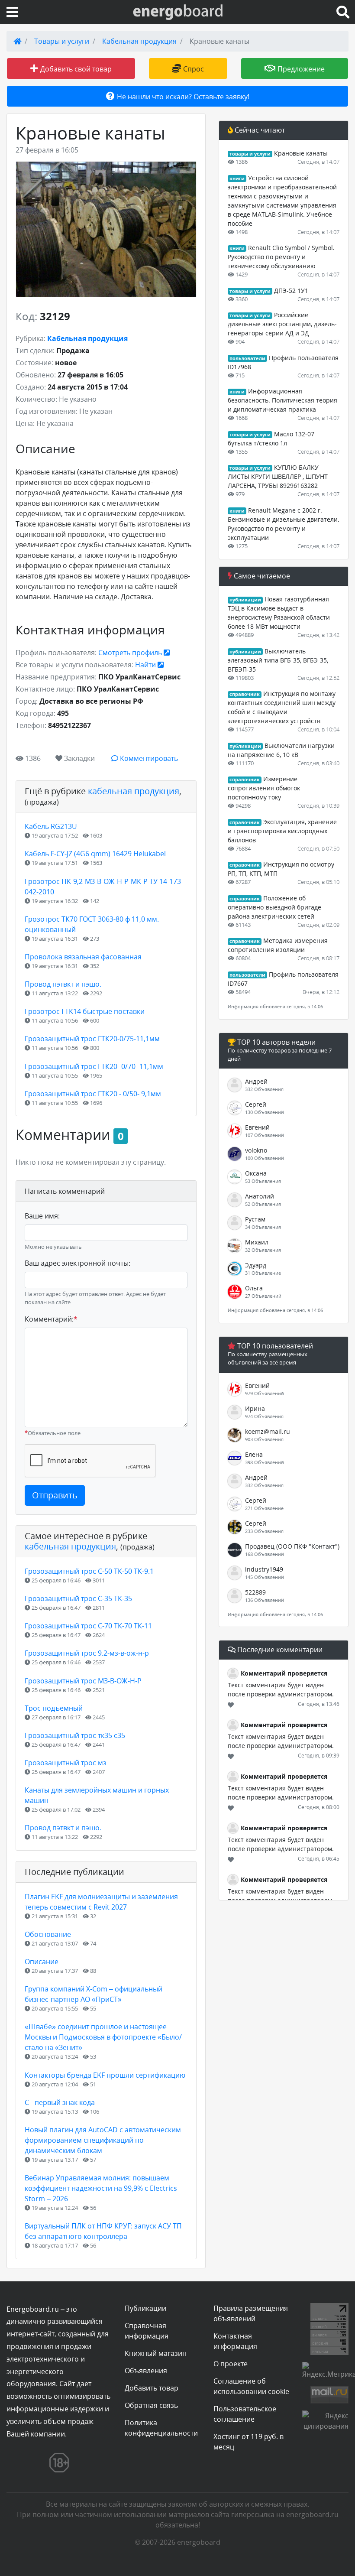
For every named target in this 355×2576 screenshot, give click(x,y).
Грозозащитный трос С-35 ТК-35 (78, 1598)
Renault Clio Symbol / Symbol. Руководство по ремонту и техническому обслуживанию (281, 257)
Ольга (254, 1288)
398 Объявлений (265, 1462)
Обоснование (48, 1934)
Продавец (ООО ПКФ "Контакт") (292, 1546)
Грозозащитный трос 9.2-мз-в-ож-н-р (87, 1653)
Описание (42, 1962)
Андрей (256, 1081)
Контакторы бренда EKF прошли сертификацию (105, 2075)
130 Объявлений (265, 1112)
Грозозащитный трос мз (66, 1763)
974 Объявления (264, 1416)
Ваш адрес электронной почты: (77, 1263)
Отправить (55, 1495)
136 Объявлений (265, 1600)
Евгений (257, 1127)
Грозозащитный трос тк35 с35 (75, 1735)
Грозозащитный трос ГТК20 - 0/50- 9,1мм (93, 1094)
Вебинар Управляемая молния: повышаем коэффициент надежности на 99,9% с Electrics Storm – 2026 (101, 2188)
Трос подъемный (54, 1708)
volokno (256, 1150)
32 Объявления (263, 1250)
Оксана (256, 1173)
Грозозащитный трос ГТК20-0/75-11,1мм (92, 1039)
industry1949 (264, 1569)
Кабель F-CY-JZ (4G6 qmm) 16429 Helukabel (95, 854)
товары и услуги (250, 154)
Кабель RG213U (51, 826)
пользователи (247, 358)
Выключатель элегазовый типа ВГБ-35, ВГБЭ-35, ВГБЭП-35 (278, 660)
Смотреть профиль (131, 653)
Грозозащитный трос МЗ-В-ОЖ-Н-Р (83, 1681)
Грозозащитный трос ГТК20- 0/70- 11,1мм (94, 1066)
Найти (146, 665)
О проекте (231, 2364)
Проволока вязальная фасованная (83, 957)
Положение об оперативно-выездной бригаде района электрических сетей (274, 907)
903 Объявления (264, 1439)
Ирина (255, 1408)
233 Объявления (264, 1531)
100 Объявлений (265, 1158)
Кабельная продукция (139, 41)
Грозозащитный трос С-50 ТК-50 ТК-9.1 (89, 1571)
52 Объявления (263, 1204)
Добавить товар (152, 2388)
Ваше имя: (42, 1216)
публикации (245, 600)
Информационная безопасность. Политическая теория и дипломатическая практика (282, 400)
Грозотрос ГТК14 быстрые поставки (85, 1011)
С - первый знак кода (60, 2102)
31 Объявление (263, 1273)
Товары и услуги (62, 41)
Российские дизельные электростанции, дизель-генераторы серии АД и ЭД (282, 324)
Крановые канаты (301, 153)
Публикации (145, 2308)
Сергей (256, 1104)
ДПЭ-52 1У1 (291, 291)
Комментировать (148, 758)
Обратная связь (151, 2405)
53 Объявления (263, 1181)
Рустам (255, 1219)
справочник (245, 694)
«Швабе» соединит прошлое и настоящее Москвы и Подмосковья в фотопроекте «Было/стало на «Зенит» (103, 2037)
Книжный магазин (156, 2353)
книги (237, 179)
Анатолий (260, 1196)
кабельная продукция (134, 791)
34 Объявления (263, 1227)
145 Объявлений (265, 1577)
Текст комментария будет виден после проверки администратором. (281, 1689)
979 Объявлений (265, 1393)
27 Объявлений (263, 1296)
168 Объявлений (265, 1554)
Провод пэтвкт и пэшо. (63, 984)
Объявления (146, 2371)
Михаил (257, 1242)
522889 (255, 1592)
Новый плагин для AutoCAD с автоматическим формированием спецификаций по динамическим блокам (103, 2140)
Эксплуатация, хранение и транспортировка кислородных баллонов (282, 831)
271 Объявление (264, 1508)
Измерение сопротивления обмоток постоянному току (264, 788)
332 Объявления (264, 1089)
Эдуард (256, 1265)
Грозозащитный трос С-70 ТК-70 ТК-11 (88, 1626)
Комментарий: (51, 1319)
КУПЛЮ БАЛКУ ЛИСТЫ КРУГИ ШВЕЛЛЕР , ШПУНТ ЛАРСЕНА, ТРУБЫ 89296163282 (278, 476)
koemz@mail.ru (268, 1431)
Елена (254, 1454)
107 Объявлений (265, 1135)
